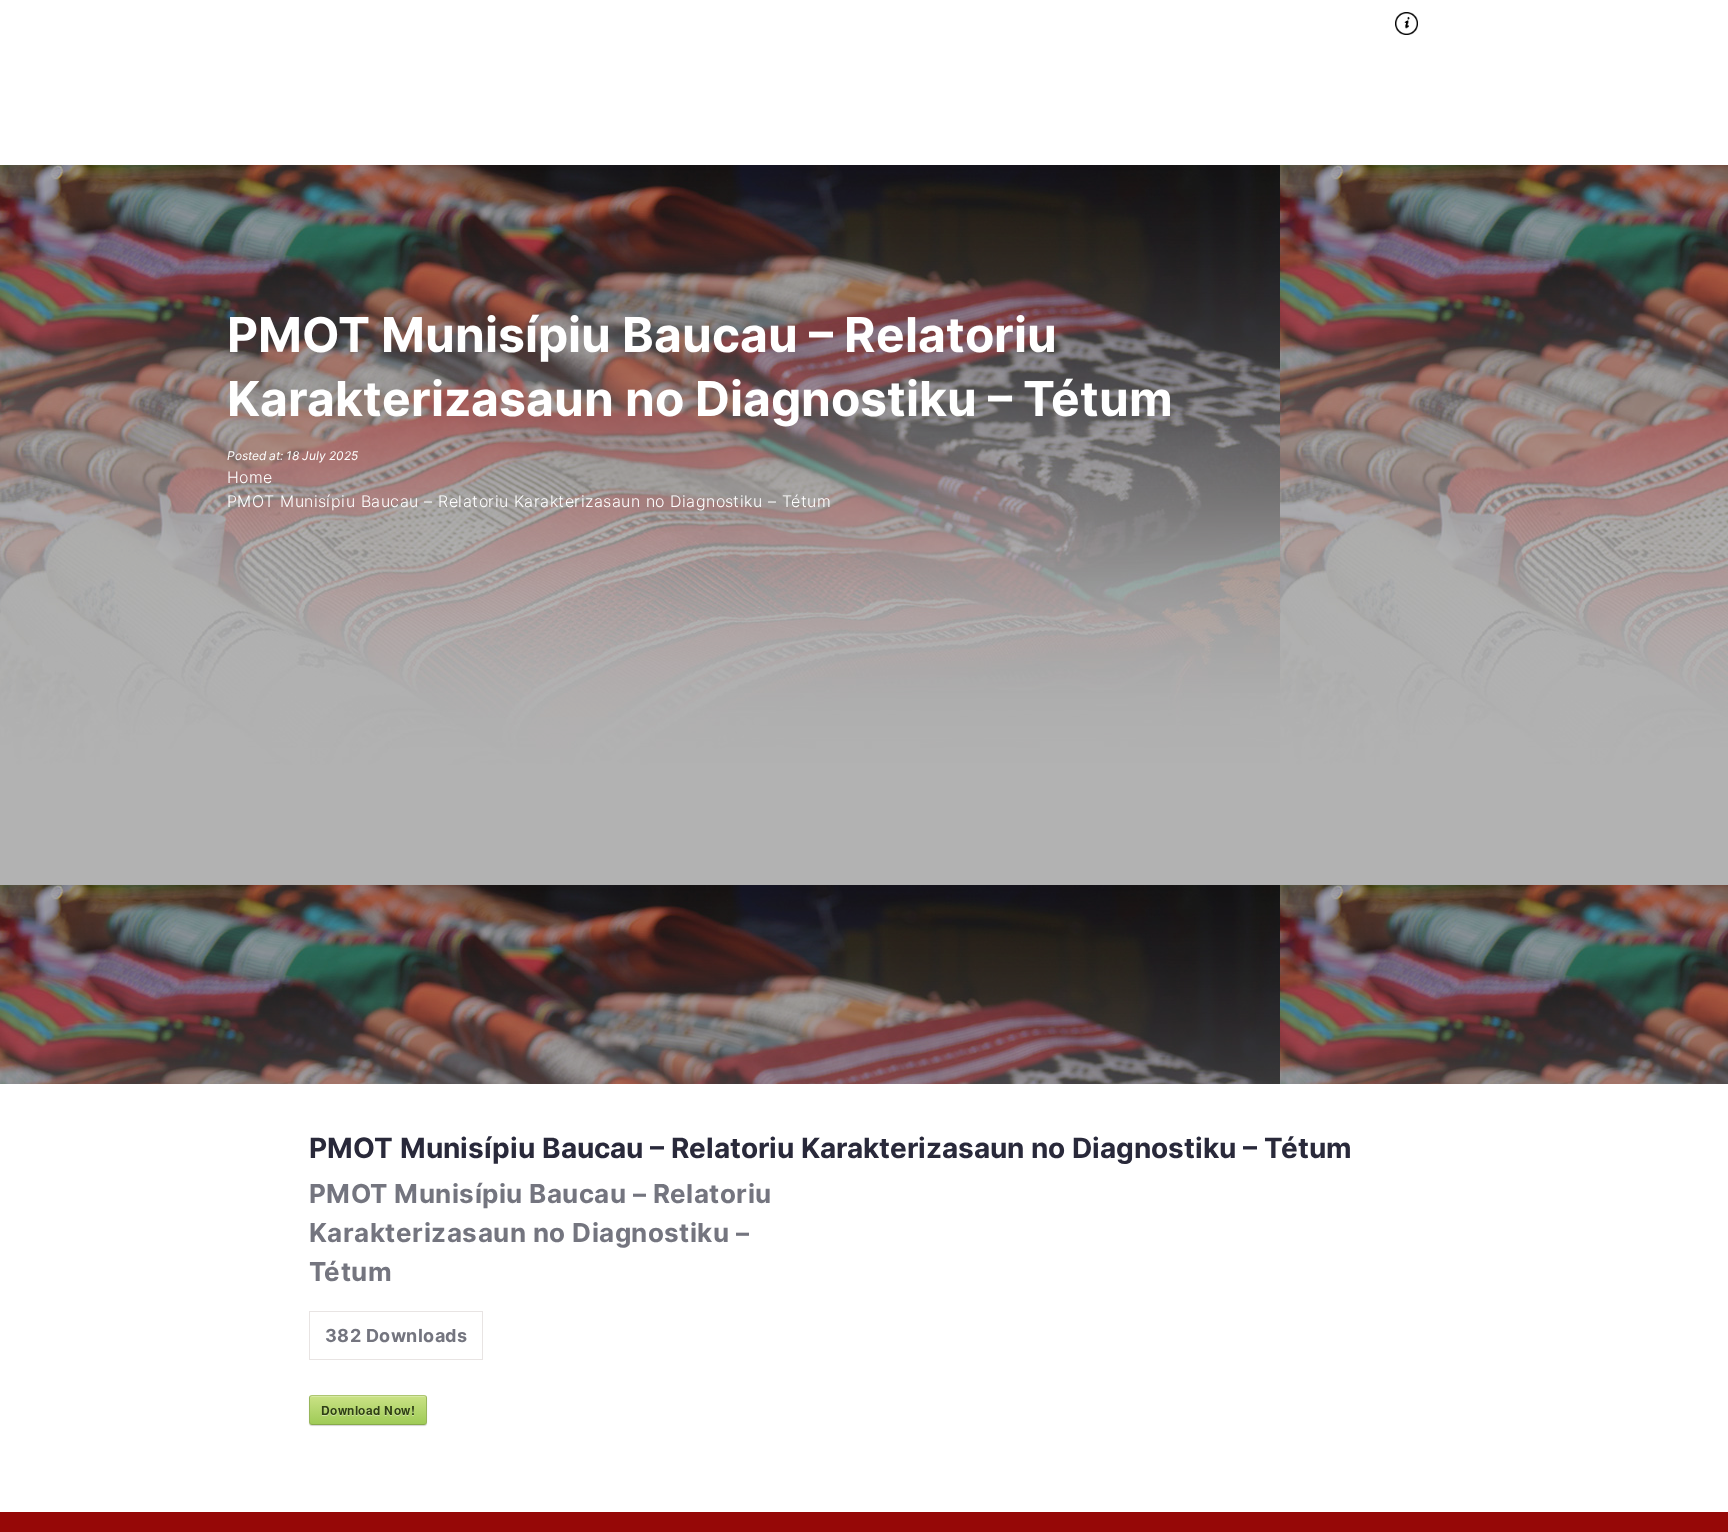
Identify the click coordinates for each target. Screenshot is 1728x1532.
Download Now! (368, 1410)
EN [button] (1484, 20)
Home (1125, 20)
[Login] (1556, 19)
